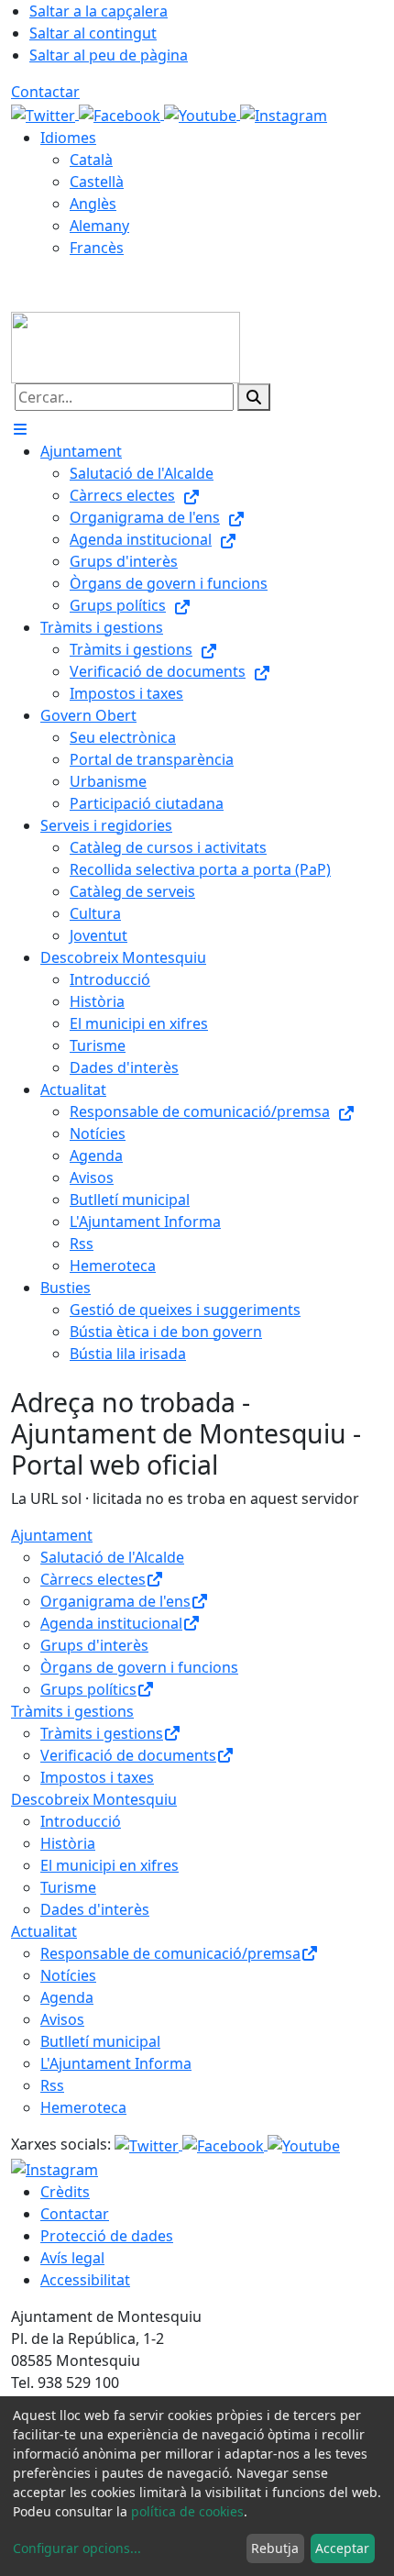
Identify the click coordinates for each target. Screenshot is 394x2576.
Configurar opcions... (77, 2548)
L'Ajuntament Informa (116, 2063)
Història (68, 1843)
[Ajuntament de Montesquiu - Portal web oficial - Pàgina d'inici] (126, 346)
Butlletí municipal (100, 2041)
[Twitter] (45, 114)
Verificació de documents (128, 1755)
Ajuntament (52, 1535)
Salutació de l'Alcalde (112, 1557)
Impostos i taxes (97, 1777)
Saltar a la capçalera (98, 11)
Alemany (99, 226)
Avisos (62, 2019)
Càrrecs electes (93, 1579)
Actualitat (44, 1931)
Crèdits (65, 2192)
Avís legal (72, 2258)
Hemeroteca (83, 2107)
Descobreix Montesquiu (94, 1799)
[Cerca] (254, 397)
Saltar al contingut (93, 33)
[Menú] (20, 429)
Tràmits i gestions (72, 1711)
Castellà (97, 182)
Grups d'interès (94, 1645)
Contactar (45, 92)
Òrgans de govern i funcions (139, 1667)
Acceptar (342, 2548)
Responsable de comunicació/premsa (170, 1953)
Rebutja (275, 2548)
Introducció (81, 1821)
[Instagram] (284, 114)
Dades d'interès (95, 1909)
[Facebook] (121, 114)
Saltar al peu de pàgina (109, 55)
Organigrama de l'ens (115, 1601)
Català (91, 160)
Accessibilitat (85, 2280)
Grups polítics (88, 1689)
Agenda (67, 1997)
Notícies (68, 1975)
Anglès (93, 204)
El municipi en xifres (109, 1865)
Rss (52, 2085)
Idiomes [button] (68, 138)
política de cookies (187, 2511)
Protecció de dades (107, 2236)
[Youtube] (202, 114)
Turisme (68, 1887)
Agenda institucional (111, 1623)
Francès (97, 248)
